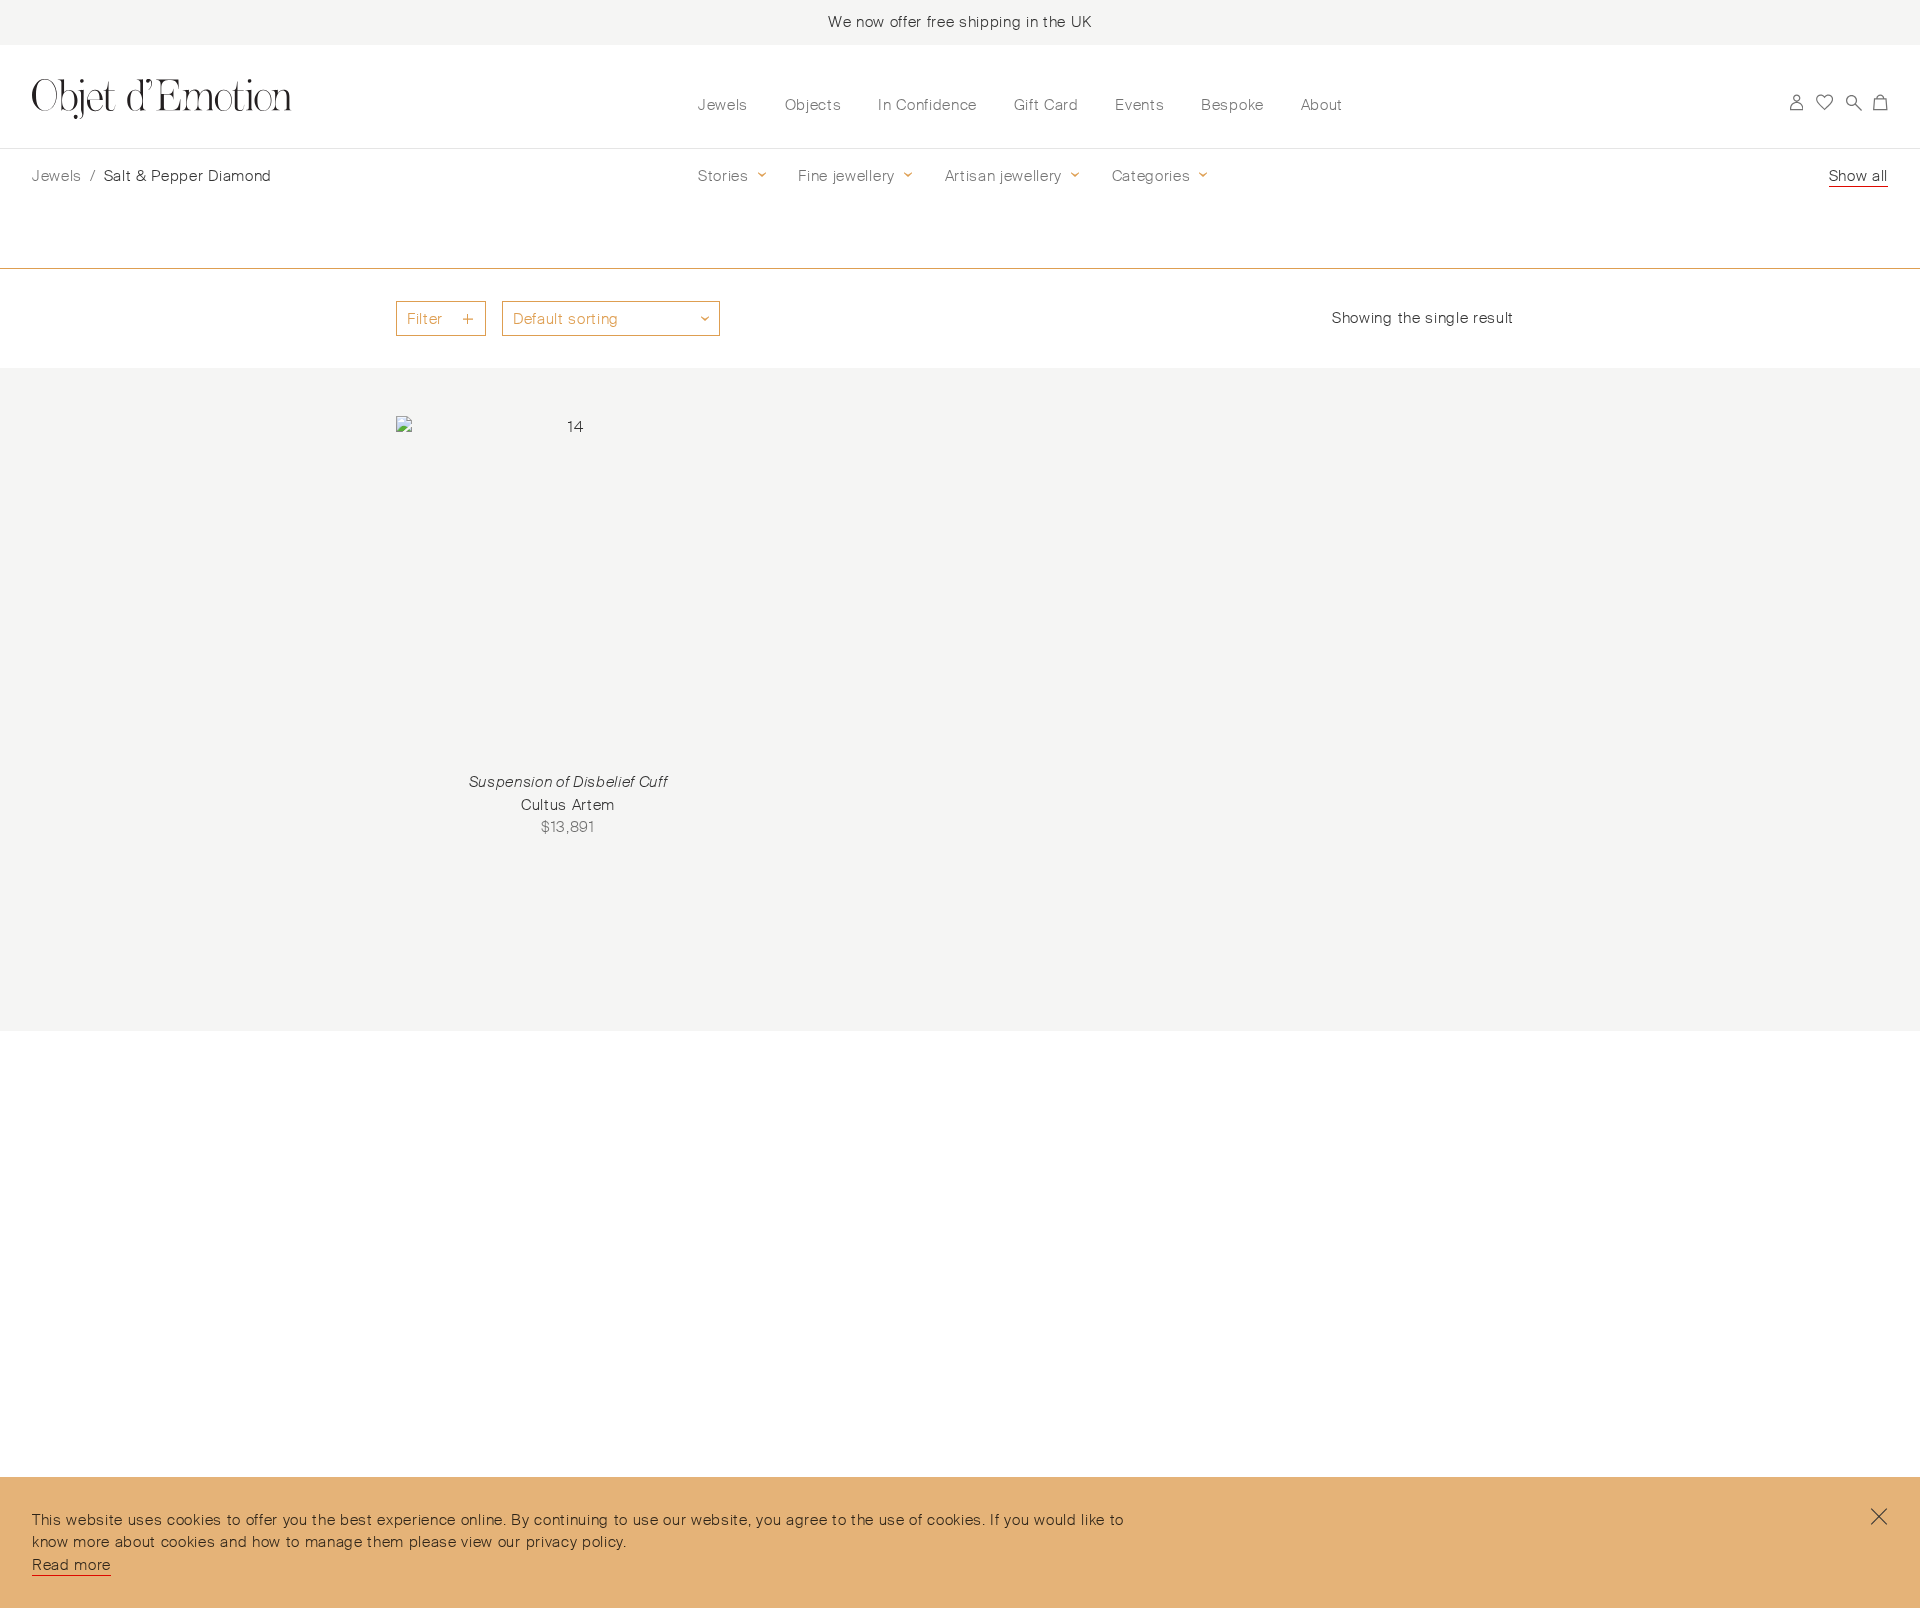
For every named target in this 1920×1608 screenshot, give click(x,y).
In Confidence (927, 105)
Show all (1858, 176)
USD (1767, 103)
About (1322, 105)
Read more (71, 1565)
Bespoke (1232, 105)
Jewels (723, 105)
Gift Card (1046, 105)
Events (1139, 105)
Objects (813, 105)
